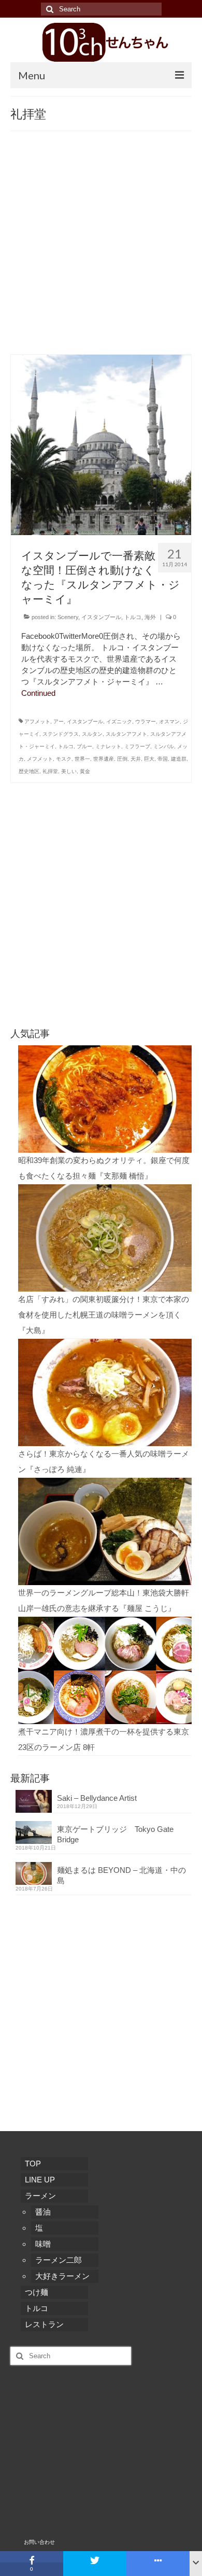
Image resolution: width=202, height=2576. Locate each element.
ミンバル (164, 746)
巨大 (149, 759)
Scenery (68, 617)
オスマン (169, 722)
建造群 (179, 759)
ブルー (84, 746)
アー (59, 722)
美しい (69, 771)
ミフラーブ (137, 746)
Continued (38, 693)
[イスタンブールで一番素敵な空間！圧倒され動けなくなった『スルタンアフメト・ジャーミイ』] (101, 444)
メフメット (40, 759)
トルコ (133, 617)
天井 (136, 759)
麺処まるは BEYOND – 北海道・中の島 (121, 1875)
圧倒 (122, 759)
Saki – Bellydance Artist (97, 1798)
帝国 (163, 759)
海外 (150, 617)
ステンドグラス (61, 734)
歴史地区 (29, 771)
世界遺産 (104, 759)
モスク (64, 759)
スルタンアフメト (126, 734)
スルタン (92, 734)
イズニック (119, 722)
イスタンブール (101, 617)
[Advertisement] (101, 248)
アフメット (37, 722)
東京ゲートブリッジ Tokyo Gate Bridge (115, 1834)
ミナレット (108, 746)
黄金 (85, 771)
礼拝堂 (50, 771)
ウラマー (146, 722)
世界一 (82, 759)
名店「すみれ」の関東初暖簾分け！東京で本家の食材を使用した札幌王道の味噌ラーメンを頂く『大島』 (104, 1315)
